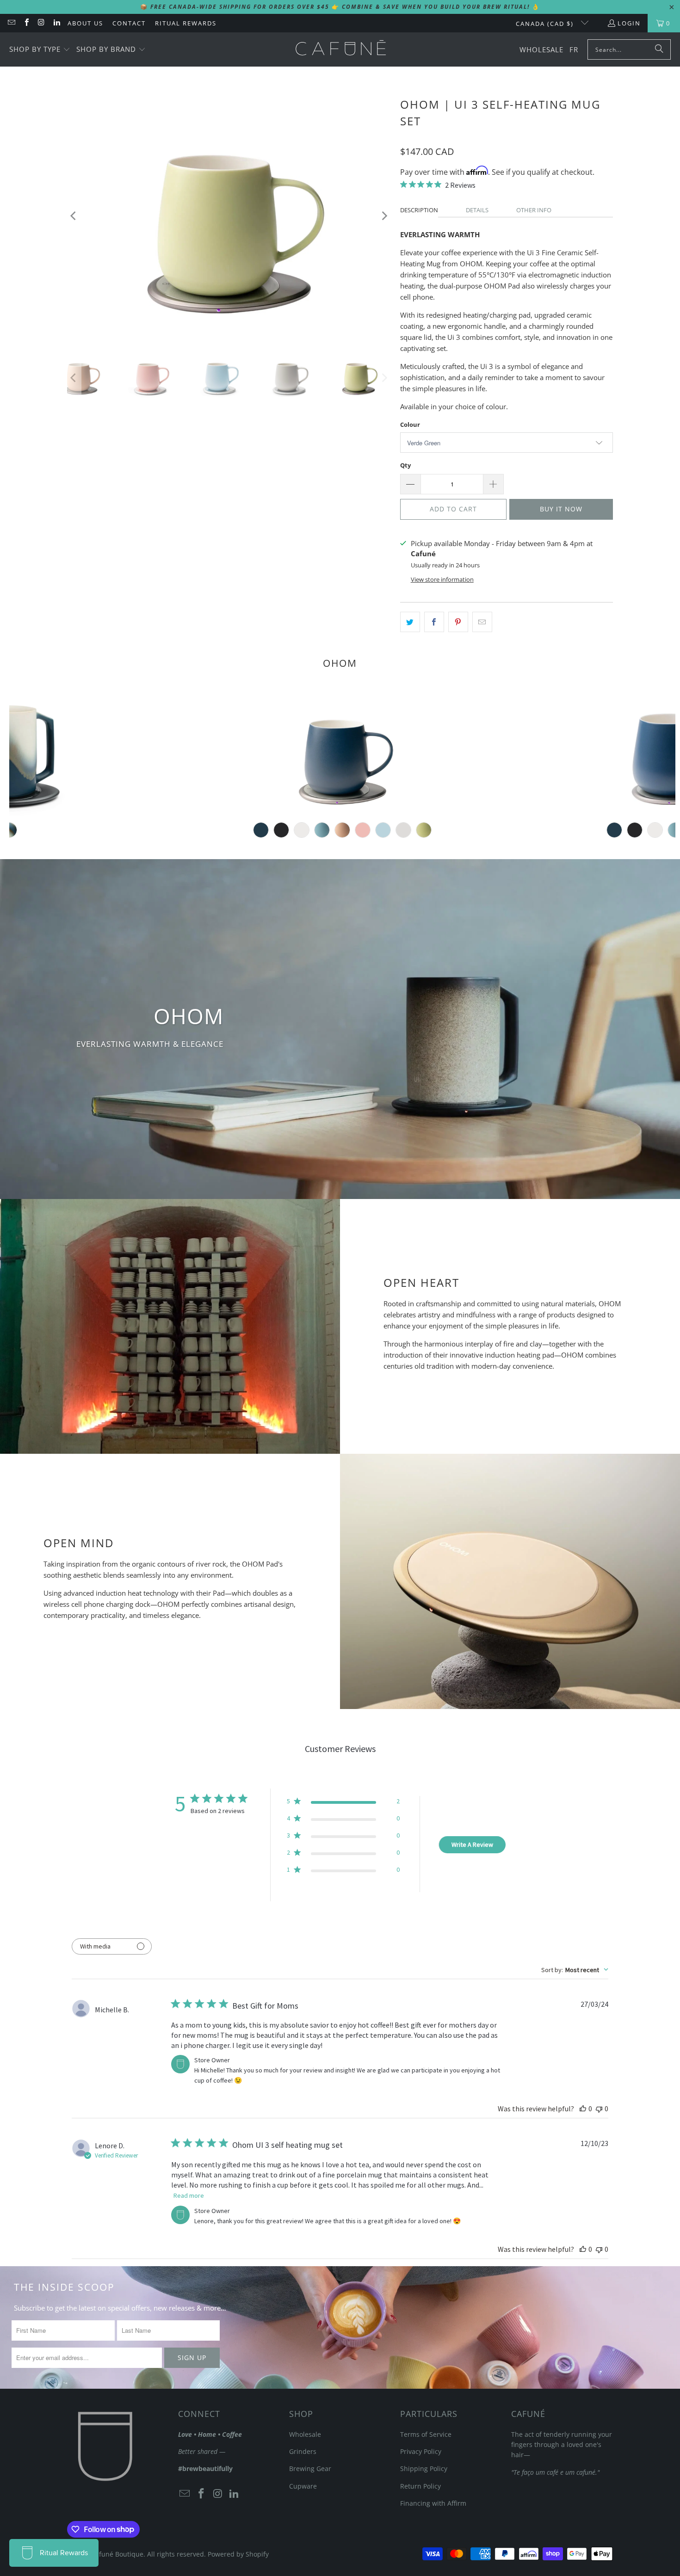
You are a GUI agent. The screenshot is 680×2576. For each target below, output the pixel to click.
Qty (405, 465)
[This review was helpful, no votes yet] (583, 2109)
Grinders (303, 2451)
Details (477, 210)
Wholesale (305, 2434)
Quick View (342, 792)
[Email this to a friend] (482, 622)
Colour (410, 424)
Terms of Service (426, 2434)
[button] (40, 50)
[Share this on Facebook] (434, 622)
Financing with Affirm (433, 2503)
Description (419, 210)
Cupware (303, 2486)
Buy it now (561, 509)
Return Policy (420, 2486)
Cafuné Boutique (117, 2554)
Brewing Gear (310, 2468)
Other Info (534, 210)
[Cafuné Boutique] (341, 49)
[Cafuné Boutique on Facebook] (26, 23)
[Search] (659, 49)
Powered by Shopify (238, 2554)
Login (629, 23)
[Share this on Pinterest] (458, 622)
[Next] (384, 216)
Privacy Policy (421, 2451)
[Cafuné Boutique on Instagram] (41, 23)
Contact (129, 23)
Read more (189, 2195)
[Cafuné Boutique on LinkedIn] (56, 23)
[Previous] (74, 216)
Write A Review (472, 1844)
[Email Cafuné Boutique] (11, 23)
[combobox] (575, 1970)
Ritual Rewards (186, 23)
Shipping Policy (424, 2468)
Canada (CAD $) (546, 24)
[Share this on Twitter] (410, 622)
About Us (85, 23)
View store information (442, 579)
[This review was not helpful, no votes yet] (599, 2109)
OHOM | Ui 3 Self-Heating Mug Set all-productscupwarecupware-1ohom (342, 752)
